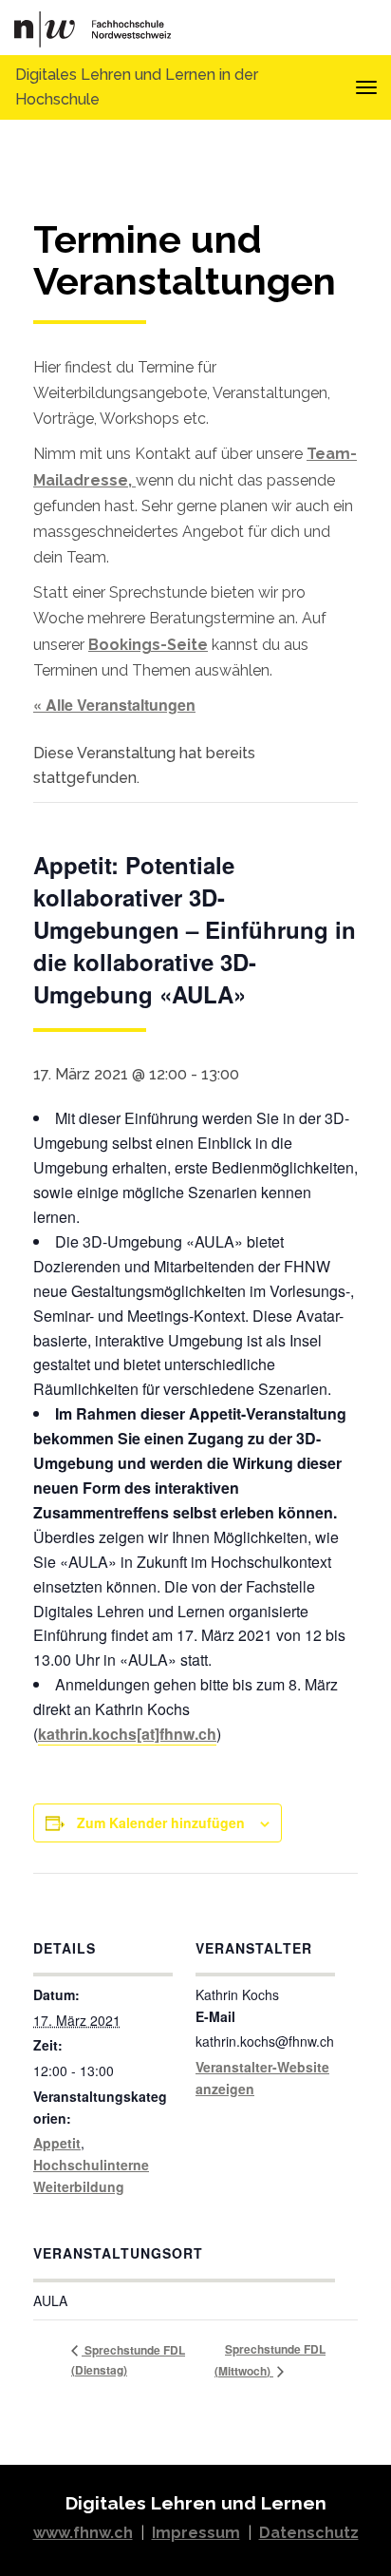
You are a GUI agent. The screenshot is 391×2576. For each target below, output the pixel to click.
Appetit (57, 2143)
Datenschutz (309, 2533)
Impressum (196, 2533)
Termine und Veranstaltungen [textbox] (185, 261)
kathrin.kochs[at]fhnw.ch (127, 1734)
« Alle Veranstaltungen (114, 705)
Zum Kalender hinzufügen (161, 1822)
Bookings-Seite (148, 645)
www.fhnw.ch (83, 2533)
